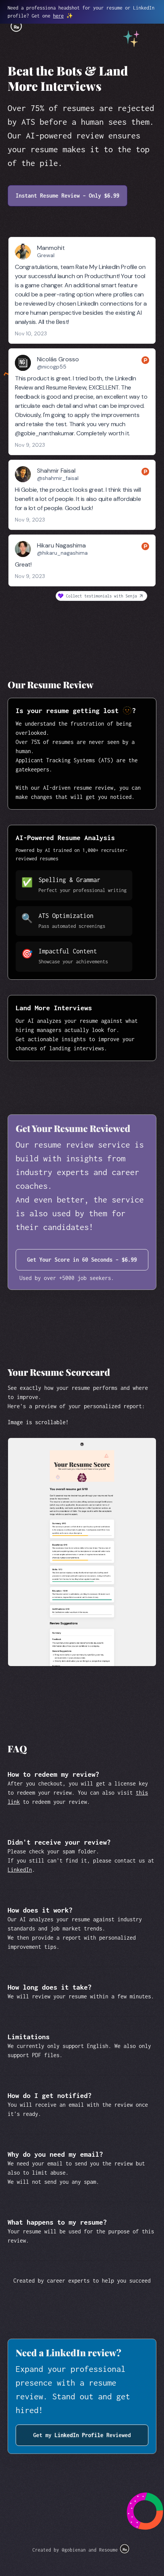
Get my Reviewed (82, 2435)
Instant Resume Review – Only (68, 196)
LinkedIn (20, 1870)
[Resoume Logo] (125, 2548)
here (58, 16)
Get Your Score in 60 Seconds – (82, 1260)
